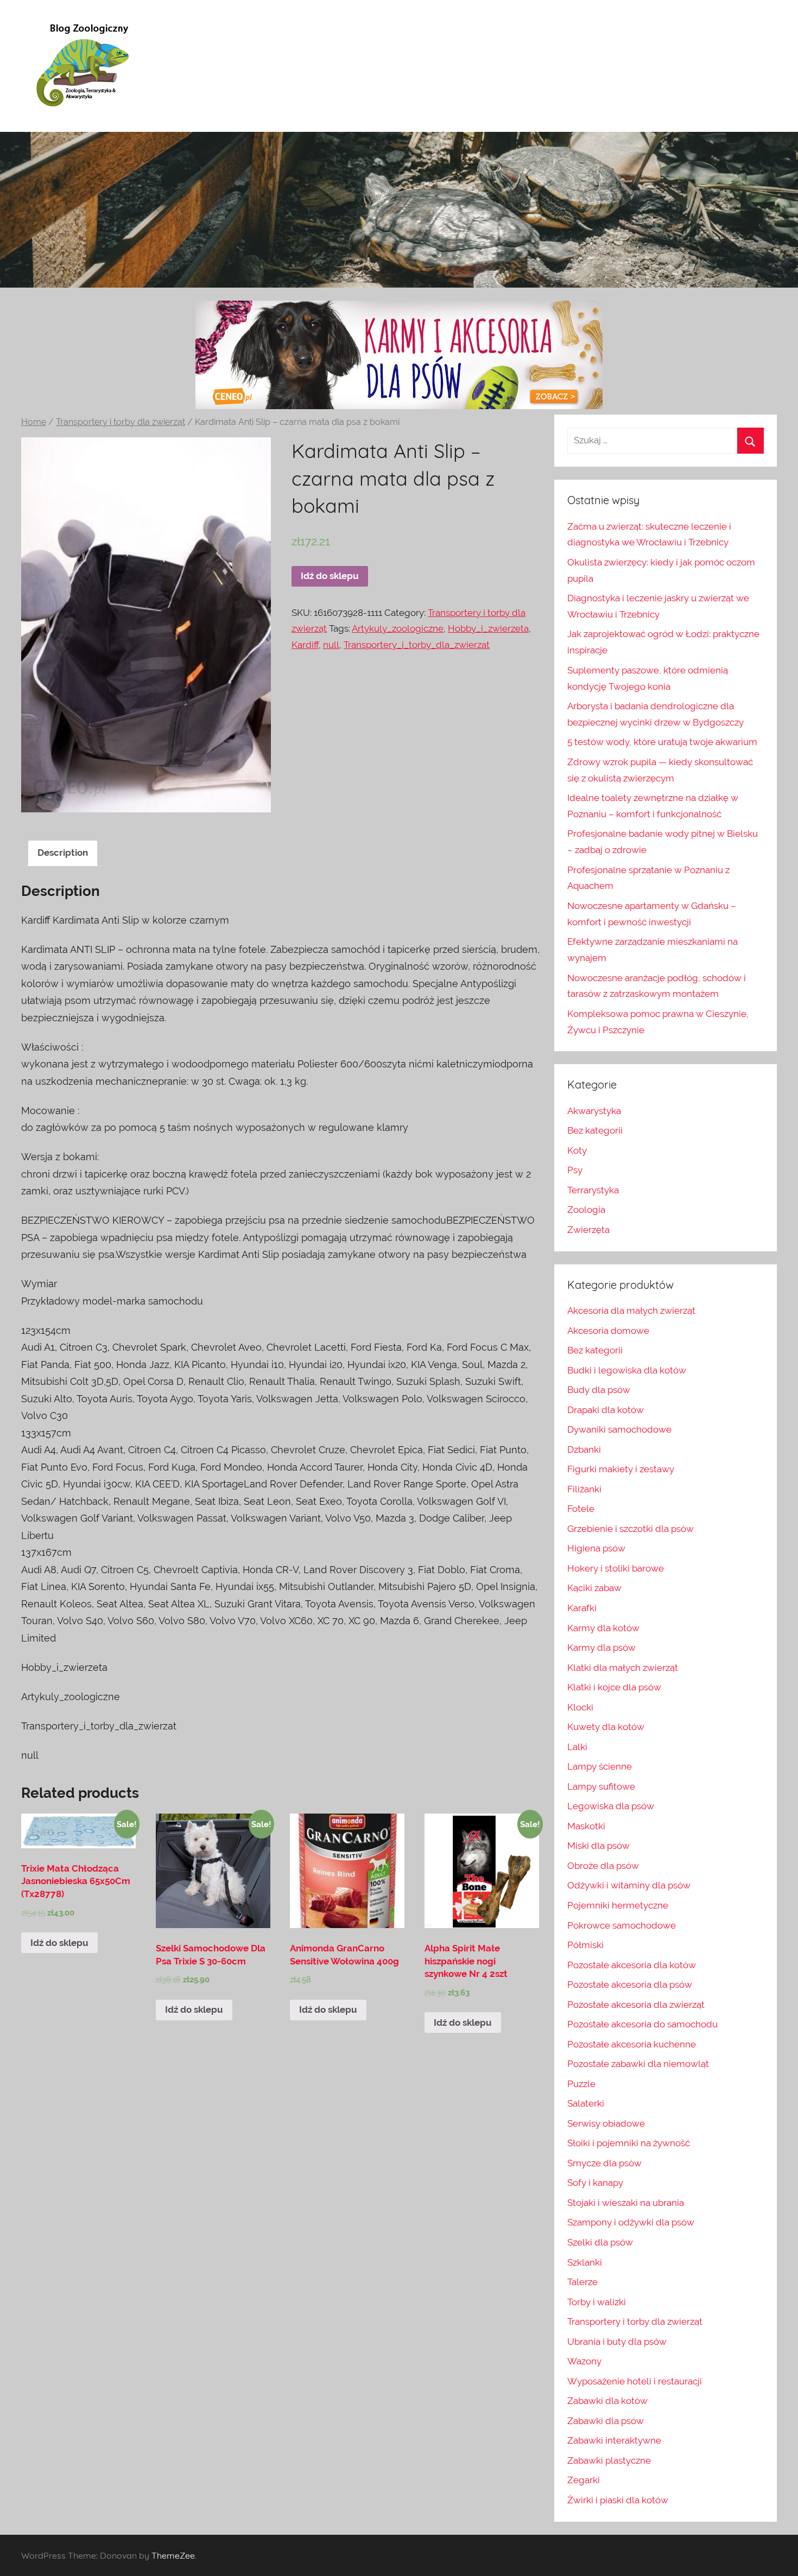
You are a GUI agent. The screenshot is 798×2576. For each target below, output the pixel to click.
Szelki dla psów (600, 2242)
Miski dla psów (598, 1846)
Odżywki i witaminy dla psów (629, 1885)
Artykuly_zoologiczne (398, 628)
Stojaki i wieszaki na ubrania (626, 2203)
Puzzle (581, 2084)
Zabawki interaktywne (614, 2440)
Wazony (584, 2361)
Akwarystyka (594, 1111)
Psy (575, 1170)
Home (34, 422)
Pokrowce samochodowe (622, 1925)
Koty (577, 1150)
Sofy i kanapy (595, 2183)
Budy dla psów (599, 1390)
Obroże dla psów (603, 1866)
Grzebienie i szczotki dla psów (631, 1529)
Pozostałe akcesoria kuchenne (632, 2044)
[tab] (63, 853)
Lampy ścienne (600, 1766)
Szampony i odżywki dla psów (631, 2222)
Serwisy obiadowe (606, 2123)
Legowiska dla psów (611, 1806)
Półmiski (585, 1945)
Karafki (582, 1608)
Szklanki (585, 2262)
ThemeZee (173, 2555)
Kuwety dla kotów (606, 1727)
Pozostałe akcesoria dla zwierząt (636, 2005)
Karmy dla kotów (603, 1628)
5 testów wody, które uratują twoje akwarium (662, 742)
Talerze (582, 2282)
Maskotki (586, 1826)
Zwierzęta (588, 1230)
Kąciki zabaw (594, 1588)
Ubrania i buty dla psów (617, 2342)
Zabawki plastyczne (609, 2460)
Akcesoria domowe (608, 1331)
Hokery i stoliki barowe (616, 1568)
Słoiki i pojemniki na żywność (629, 2143)
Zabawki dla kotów (607, 2401)
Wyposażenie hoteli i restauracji (635, 2381)
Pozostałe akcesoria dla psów (630, 1985)
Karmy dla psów (601, 1648)
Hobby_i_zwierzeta (488, 628)
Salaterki (586, 2103)
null (331, 645)
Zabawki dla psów (606, 2421)
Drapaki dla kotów (606, 1410)
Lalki (577, 1747)
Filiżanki (584, 1489)
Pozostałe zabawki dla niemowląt (638, 2064)
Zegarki (584, 2480)
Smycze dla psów (604, 2163)
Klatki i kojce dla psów (614, 1687)
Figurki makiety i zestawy (621, 1469)
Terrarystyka (593, 1190)
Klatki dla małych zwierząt (623, 1668)
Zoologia (586, 1210)
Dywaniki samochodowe (619, 1429)
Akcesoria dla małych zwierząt (631, 1311)
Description (63, 853)
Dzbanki (584, 1449)
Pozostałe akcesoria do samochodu (642, 2024)
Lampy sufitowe (601, 1786)
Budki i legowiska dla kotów (627, 1370)
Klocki (580, 1707)
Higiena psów (596, 1548)
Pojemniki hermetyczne (618, 1905)
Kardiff (305, 645)
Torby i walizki (597, 2302)
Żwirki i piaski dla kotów (618, 2500)
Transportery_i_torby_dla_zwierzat (417, 645)
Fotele (581, 1509)
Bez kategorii (595, 1130)
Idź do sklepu (330, 576)
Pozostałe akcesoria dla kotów (632, 1965)
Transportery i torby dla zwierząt (121, 422)
